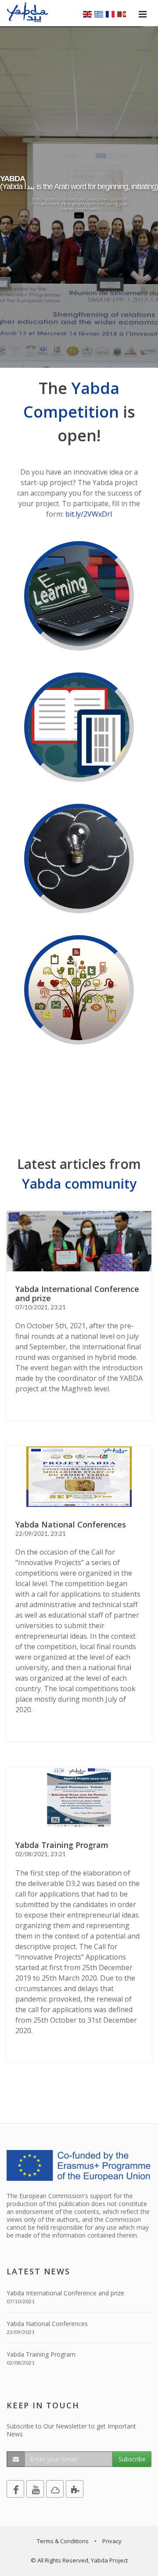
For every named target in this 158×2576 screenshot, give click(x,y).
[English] (87, 14)
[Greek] (99, 14)
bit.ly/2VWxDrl (89, 514)
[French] (110, 14)
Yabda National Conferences (47, 2324)
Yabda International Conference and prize (65, 2293)
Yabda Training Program (41, 2354)
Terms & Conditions (63, 2541)
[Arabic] (122, 14)
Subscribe (132, 2459)
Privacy (112, 2541)
